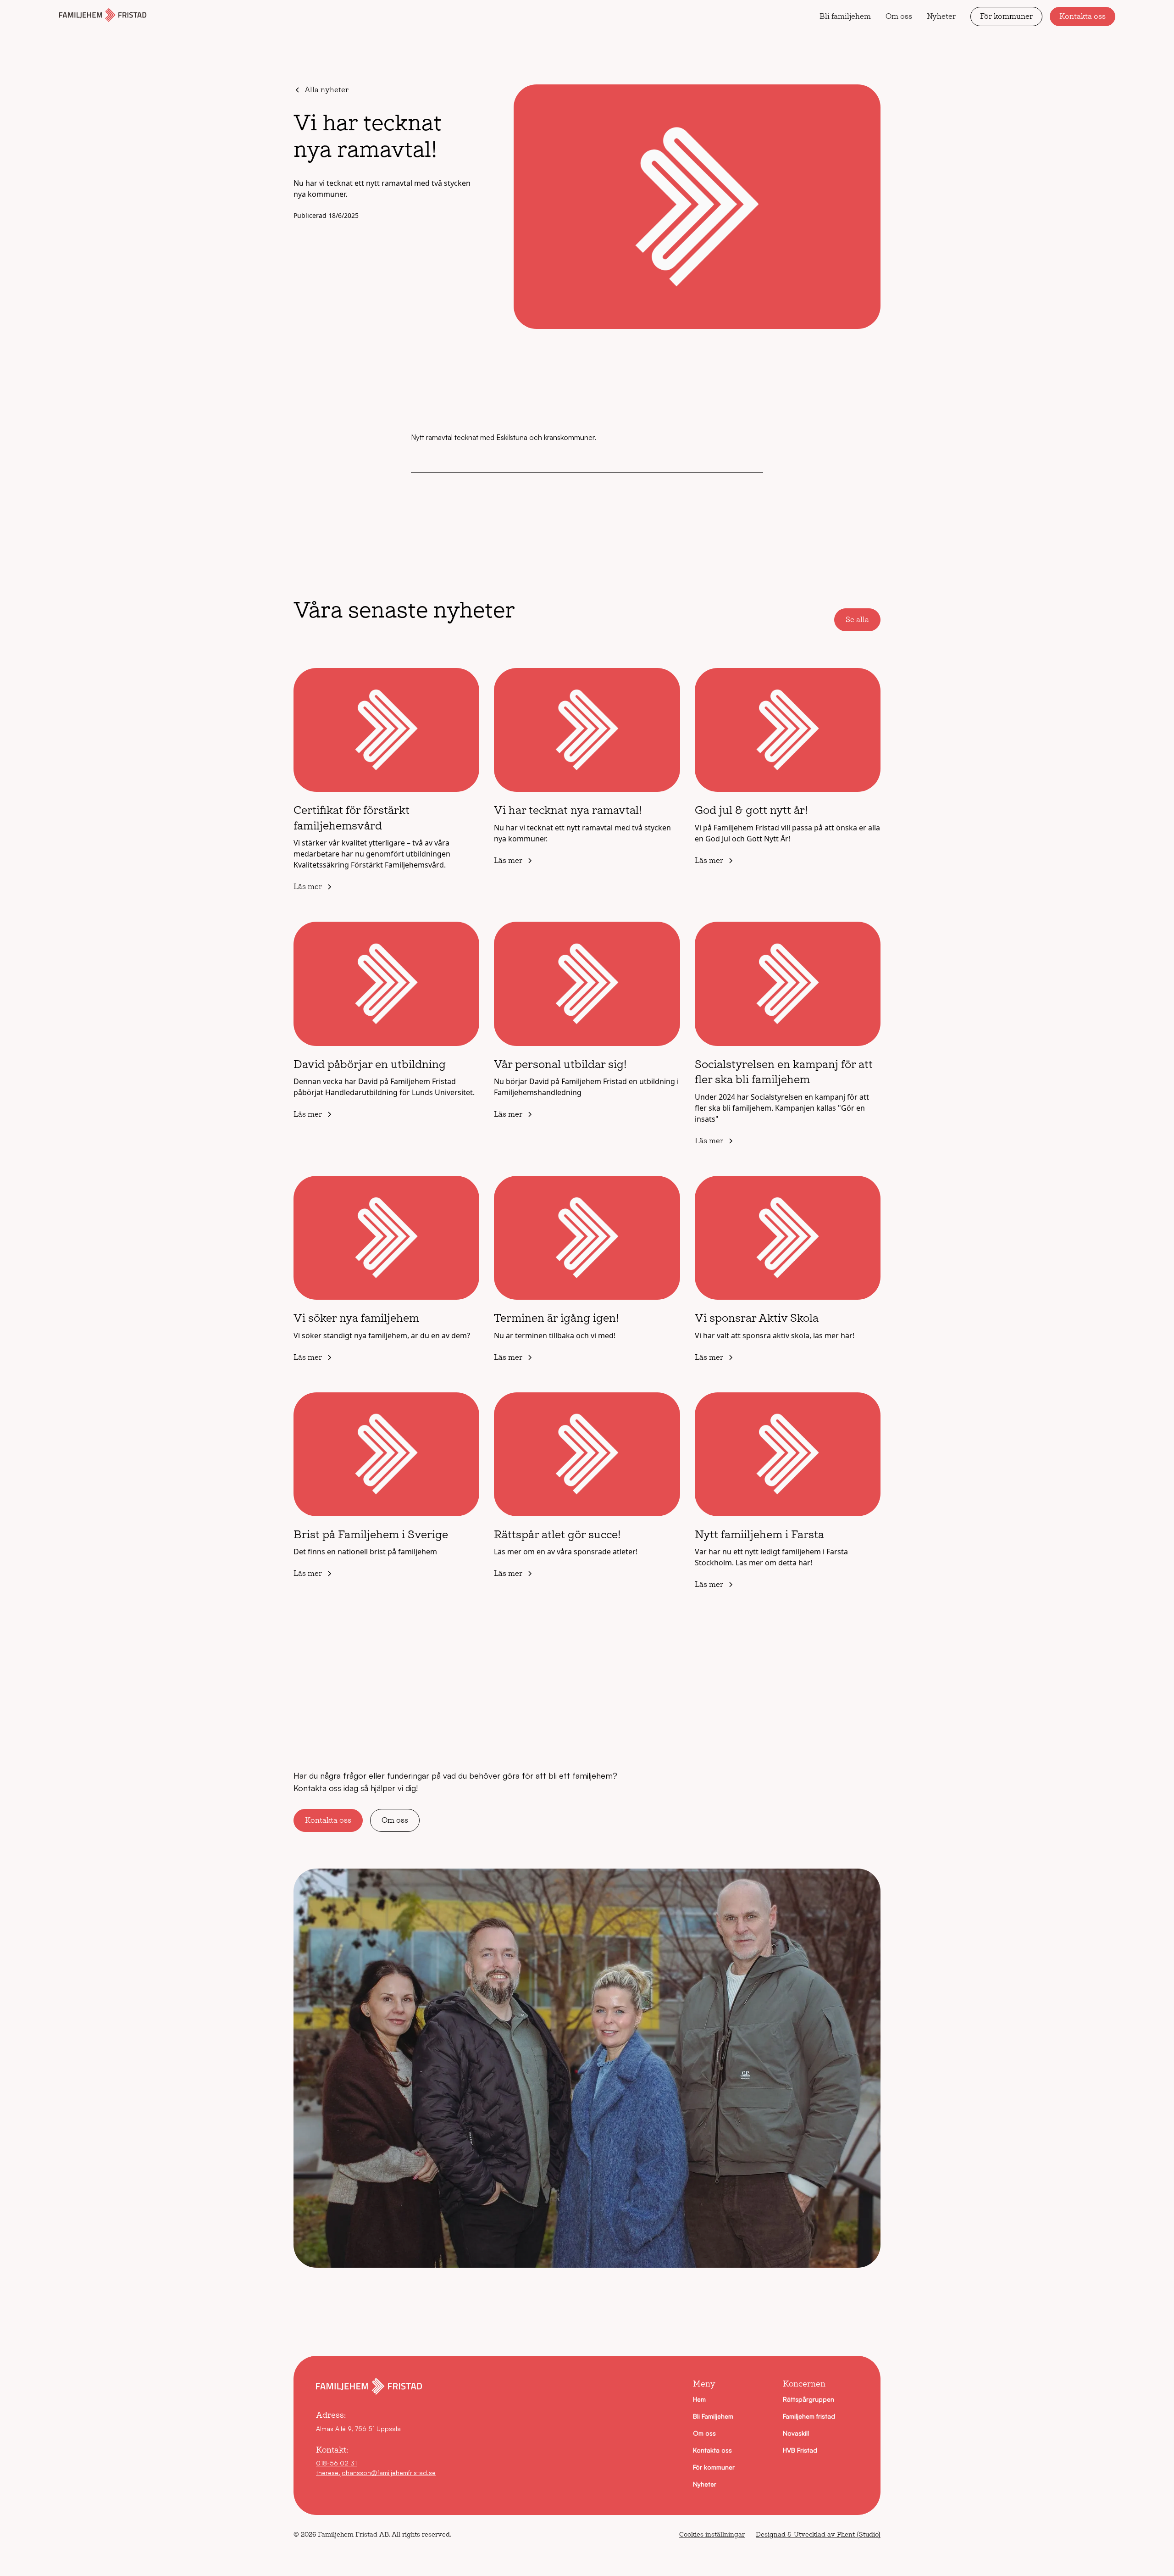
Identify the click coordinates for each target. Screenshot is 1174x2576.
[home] (103, 17)
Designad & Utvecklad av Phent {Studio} (818, 2534)
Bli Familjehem (713, 2416)
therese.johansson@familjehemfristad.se (376, 2473)
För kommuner (1006, 16)
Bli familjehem (845, 16)
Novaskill (796, 2433)
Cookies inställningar (712, 2534)
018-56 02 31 (336, 2463)
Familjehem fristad (809, 2416)
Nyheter (941, 16)
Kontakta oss (1083, 16)
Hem (699, 2399)
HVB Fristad (800, 2450)
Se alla (857, 620)
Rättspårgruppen (809, 2399)
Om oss (899, 16)
